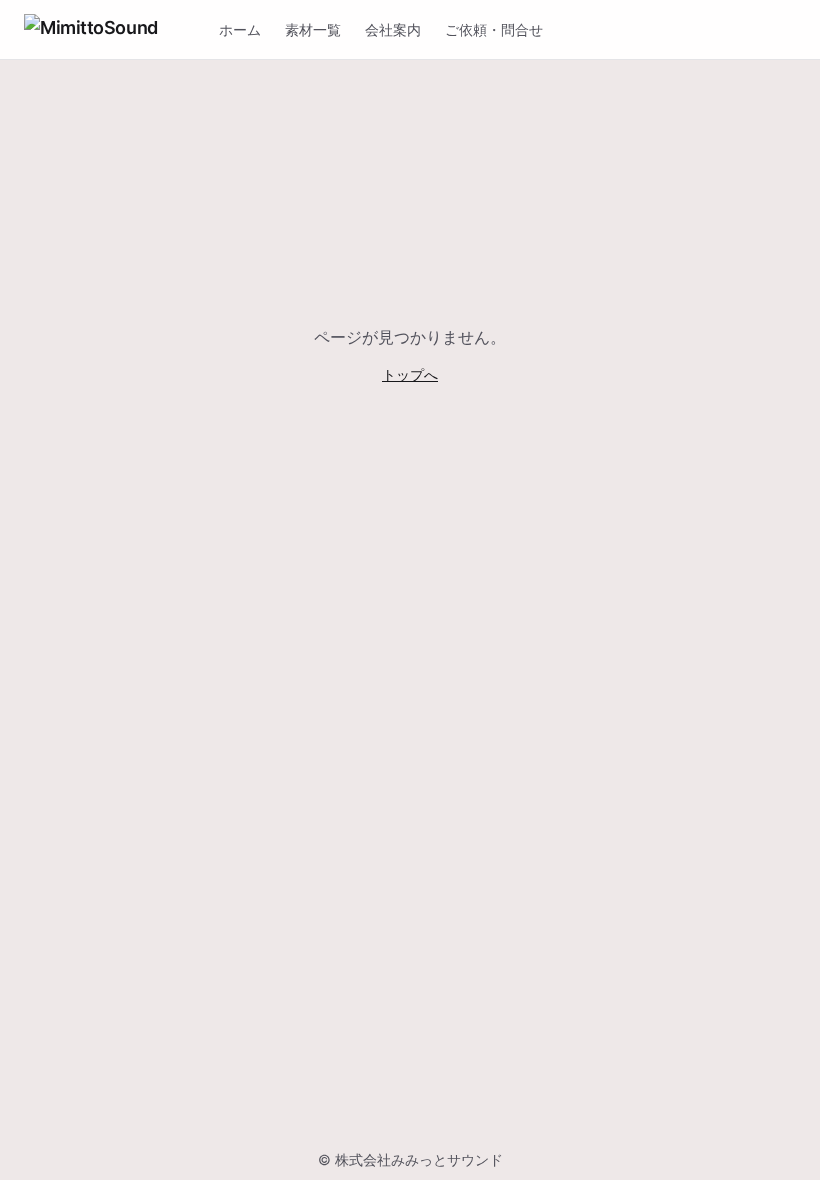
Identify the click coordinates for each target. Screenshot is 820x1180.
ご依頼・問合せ (494, 29)
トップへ (410, 374)
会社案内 (393, 29)
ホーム (240, 29)
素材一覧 (313, 29)
